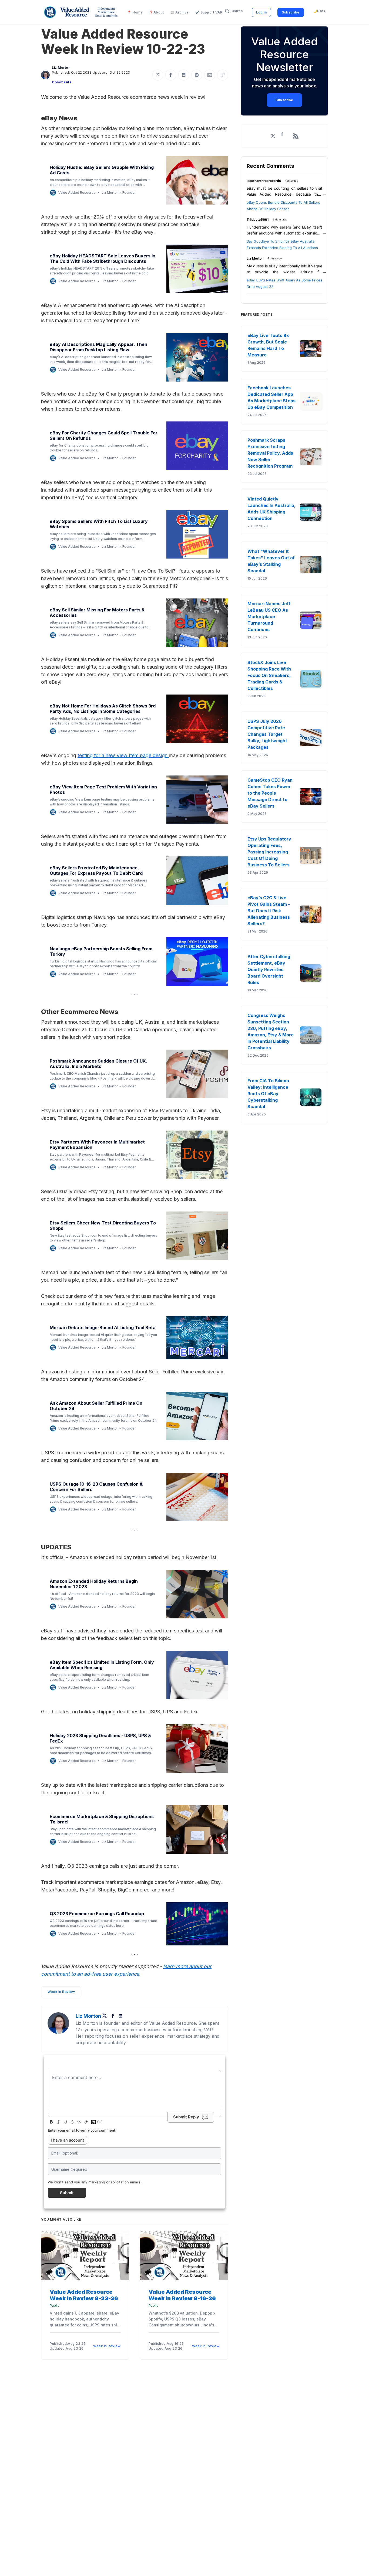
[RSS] (296, 136)
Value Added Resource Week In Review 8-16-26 (182, 2295)
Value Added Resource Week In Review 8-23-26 (84, 2295)
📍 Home (135, 12)
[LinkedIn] (120, 2016)
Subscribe (291, 12)
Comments (62, 82)
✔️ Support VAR (209, 12)
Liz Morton (61, 68)
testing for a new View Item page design (123, 755)
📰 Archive (180, 12)
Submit (67, 2193)
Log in (261, 12)
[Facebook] (113, 2016)
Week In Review (61, 1992)
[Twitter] (106, 2016)
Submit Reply (186, 2117)
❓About (156, 12)
